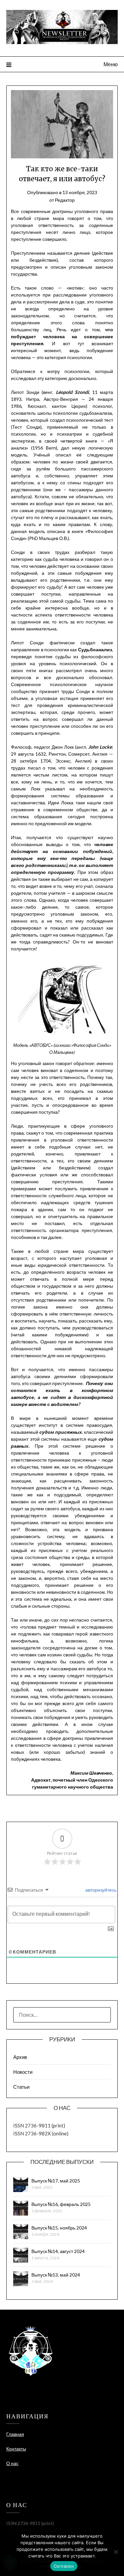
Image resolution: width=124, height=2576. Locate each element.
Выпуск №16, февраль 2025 (61, 2204)
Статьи (21, 2087)
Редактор (65, 200)
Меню (111, 64)
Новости (23, 2072)
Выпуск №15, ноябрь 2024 (59, 2228)
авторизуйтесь (100, 1890)
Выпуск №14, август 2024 (58, 2251)
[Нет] (116, 2552)
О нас (12, 2463)
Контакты (16, 2449)
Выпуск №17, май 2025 (56, 2181)
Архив (20, 2057)
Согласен (64, 2566)
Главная (15, 2434)
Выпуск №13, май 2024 (56, 2275)
